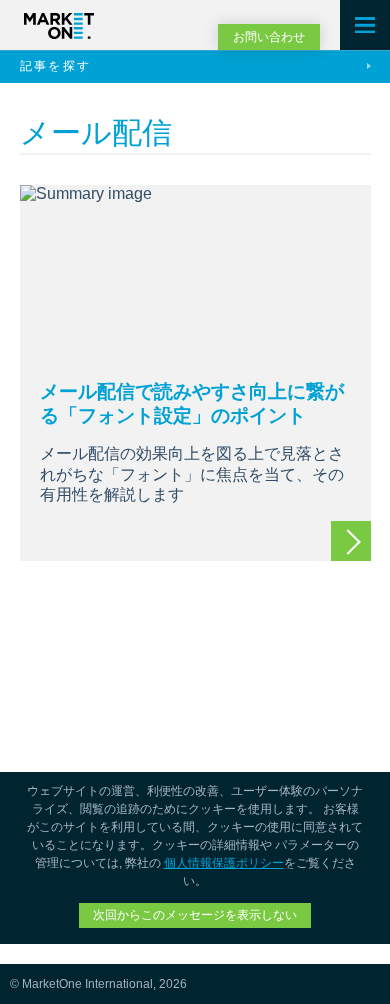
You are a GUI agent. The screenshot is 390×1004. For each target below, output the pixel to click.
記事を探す (56, 66)
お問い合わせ (269, 37)
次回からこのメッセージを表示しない (195, 915)
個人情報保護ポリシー (224, 863)
